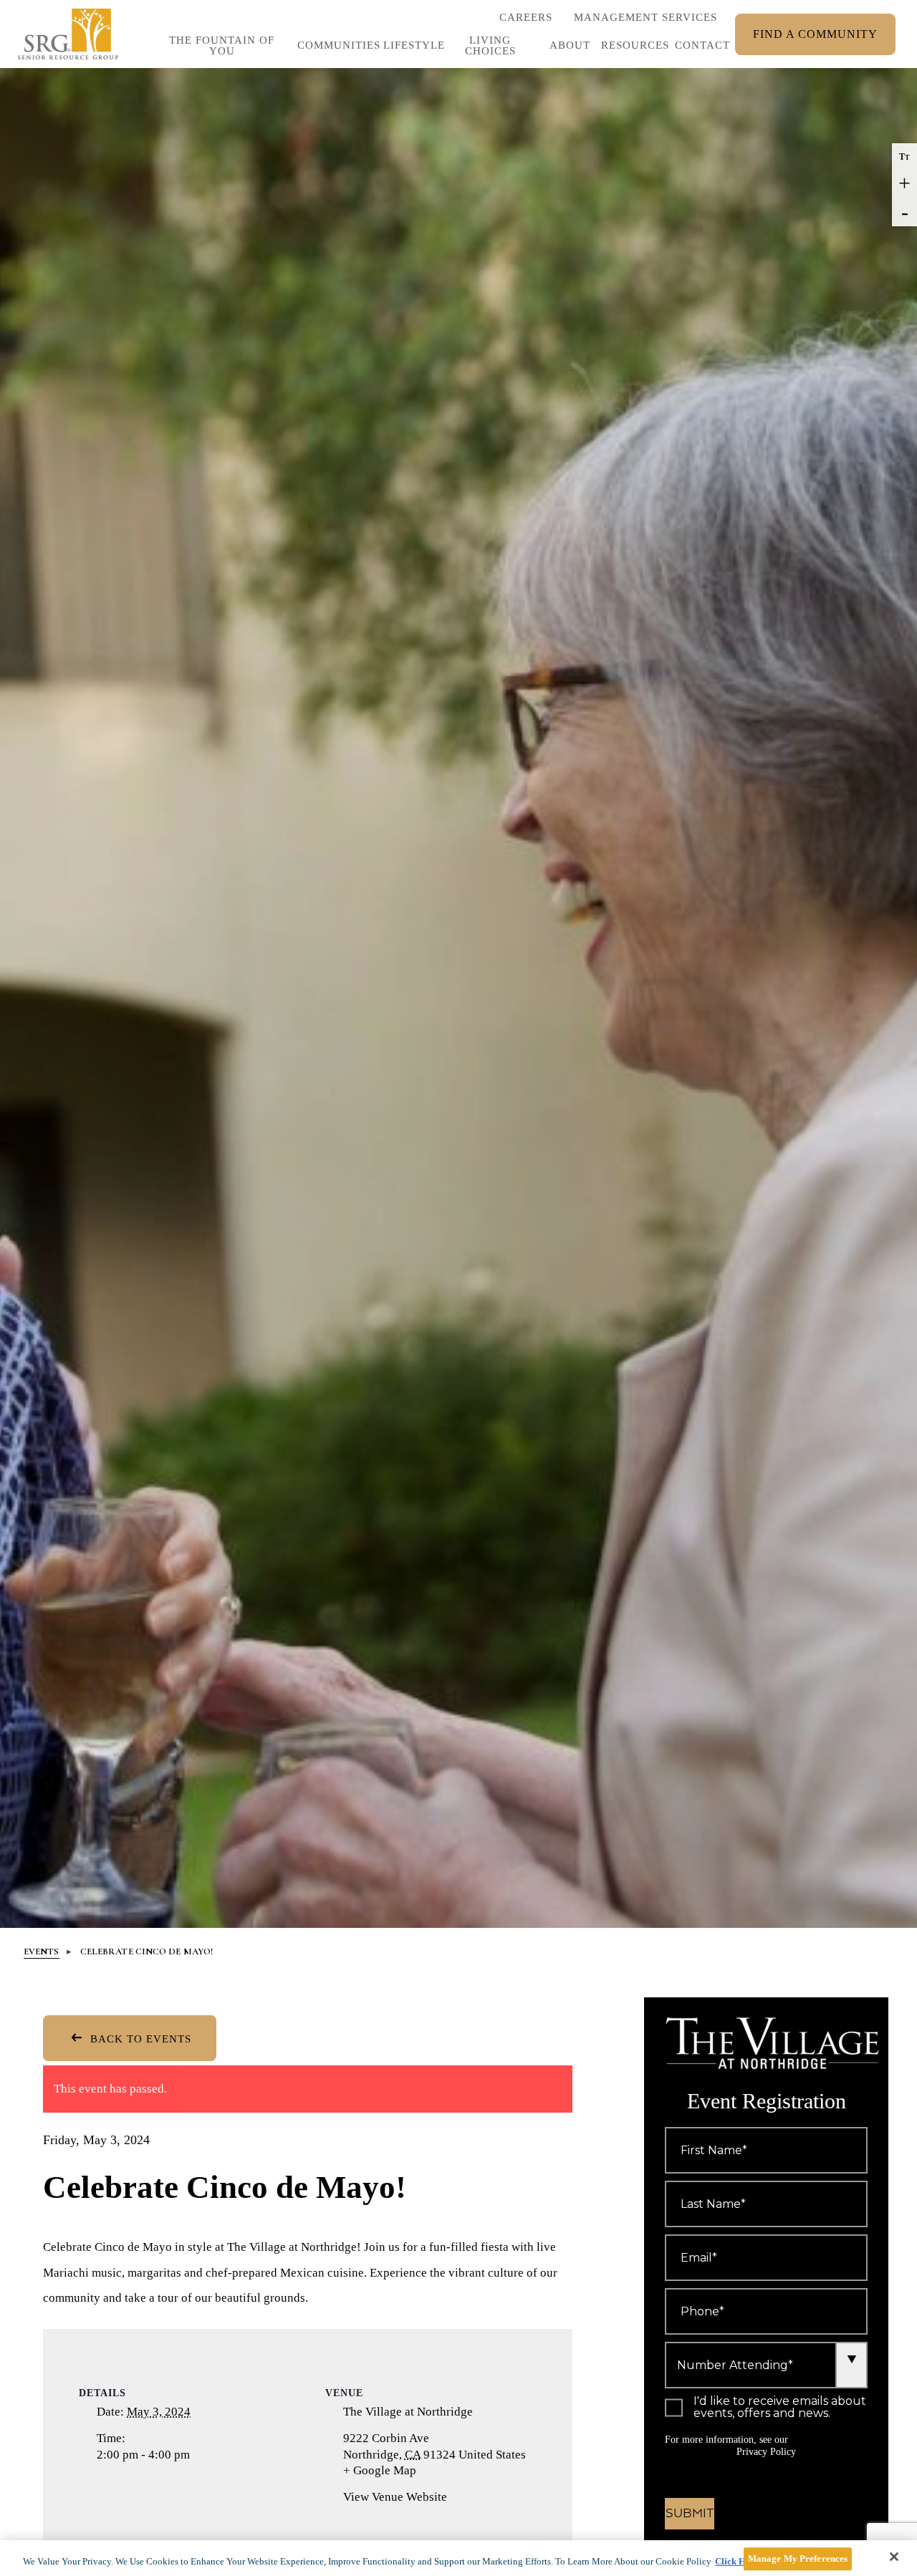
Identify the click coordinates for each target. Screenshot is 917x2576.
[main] (458, 2558)
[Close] (894, 2557)
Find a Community (815, 34)
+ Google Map (397, 2471)
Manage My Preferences (798, 2558)
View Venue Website (395, 2497)
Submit (690, 2514)
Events (42, 1952)
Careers (526, 21)
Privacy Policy (766, 2452)
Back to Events (139, 2039)
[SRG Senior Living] (68, 34)
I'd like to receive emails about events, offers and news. (780, 2408)
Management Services (645, 17)
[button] (407, 49)
